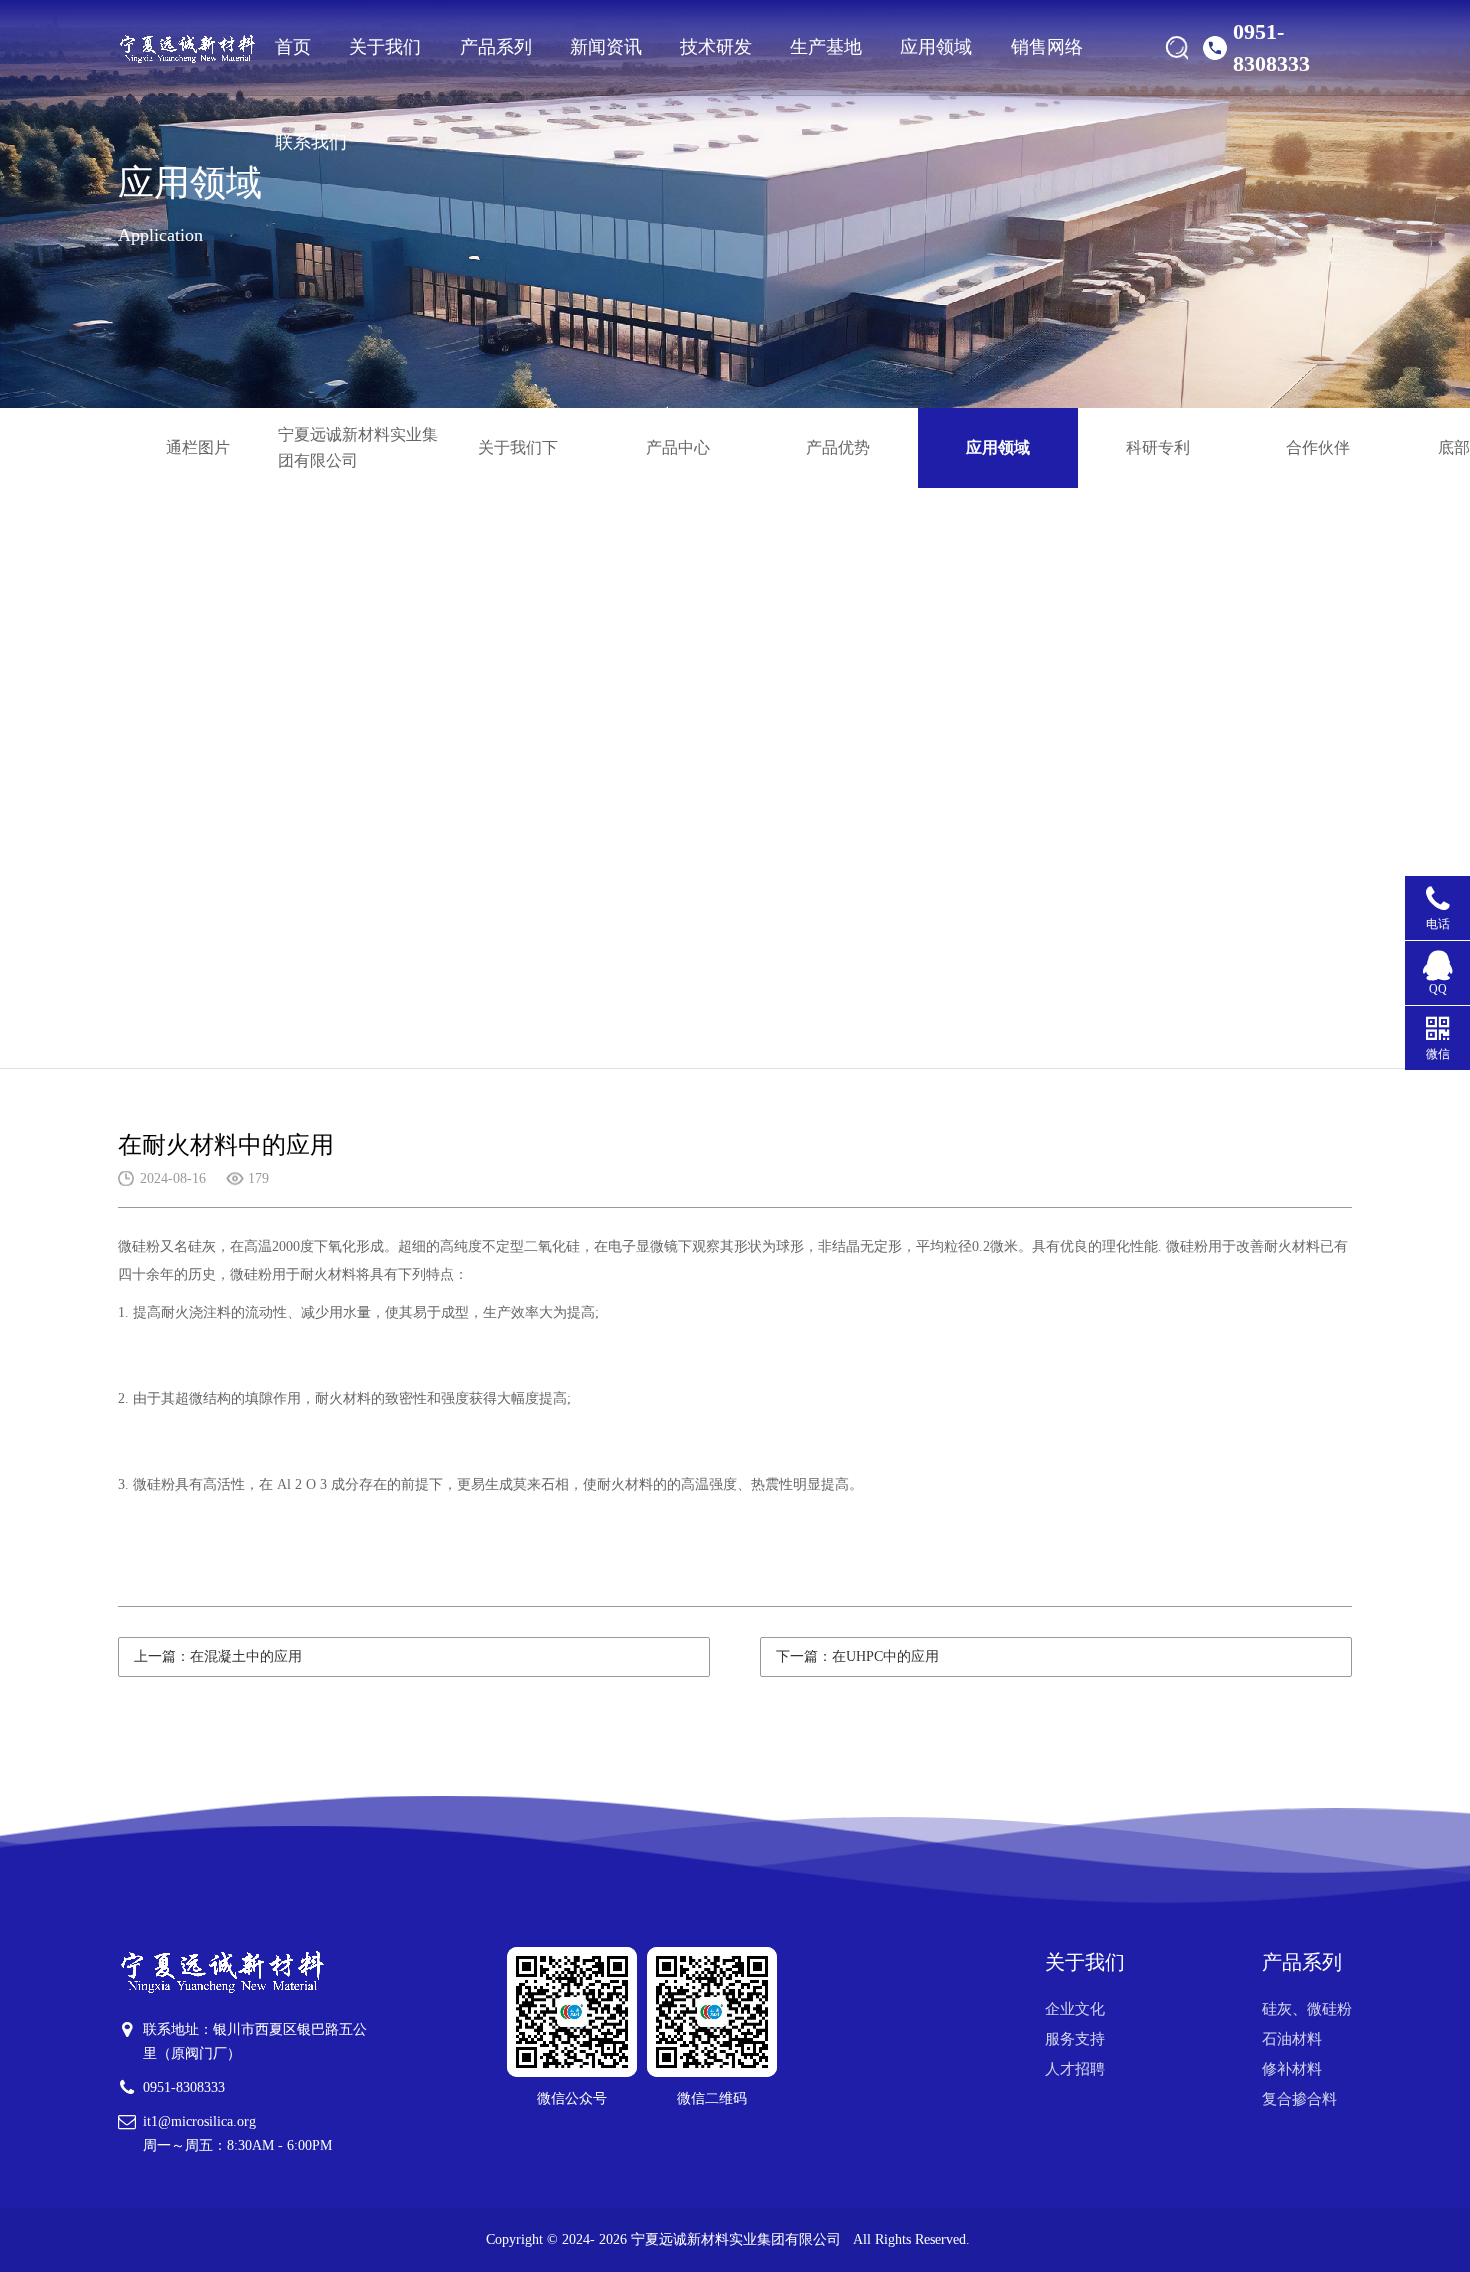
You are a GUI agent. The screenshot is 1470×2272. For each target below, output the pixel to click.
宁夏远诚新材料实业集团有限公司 (358, 447)
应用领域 (936, 47)
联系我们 (311, 142)
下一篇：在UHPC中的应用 (857, 1656)
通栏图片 (198, 447)
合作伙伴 (1318, 447)
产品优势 (838, 447)
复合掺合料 (1299, 2099)
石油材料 (1292, 2039)
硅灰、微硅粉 (1307, 2009)
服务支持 (1075, 2039)
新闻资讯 (606, 47)
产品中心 (678, 447)
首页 (293, 47)
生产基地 (826, 47)
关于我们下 (518, 447)
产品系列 (496, 47)
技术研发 (716, 47)
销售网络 (1047, 47)
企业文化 (1075, 2009)
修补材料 (1292, 2069)
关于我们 (385, 47)
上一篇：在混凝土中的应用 (218, 1656)
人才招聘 (1075, 2069)
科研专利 (1158, 447)
